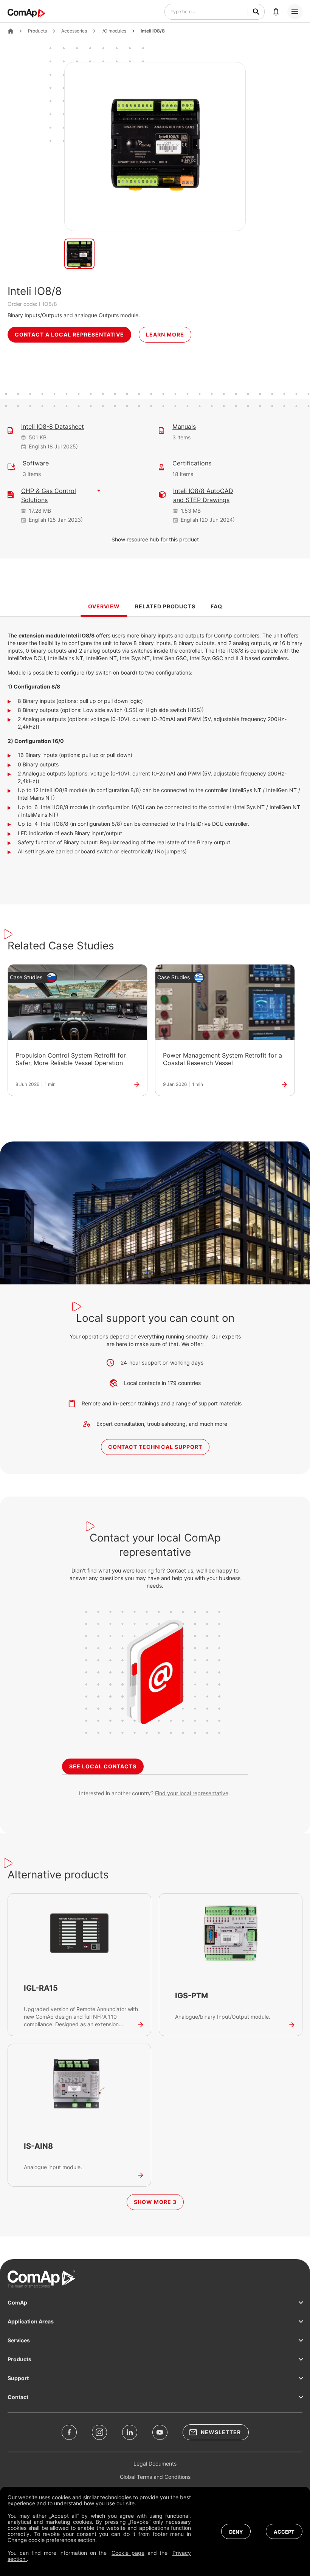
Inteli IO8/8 (153, 31)
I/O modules (114, 31)
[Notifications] (276, 12)
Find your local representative (192, 1793)
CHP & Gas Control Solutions (49, 495)
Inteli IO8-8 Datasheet (53, 426)
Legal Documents (155, 2464)
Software (36, 463)
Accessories (74, 31)
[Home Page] (11, 31)
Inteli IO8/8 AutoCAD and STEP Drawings (203, 495)
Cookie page (128, 2553)
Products (37, 31)
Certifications (192, 463)
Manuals (184, 426)
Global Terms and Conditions (155, 2477)
